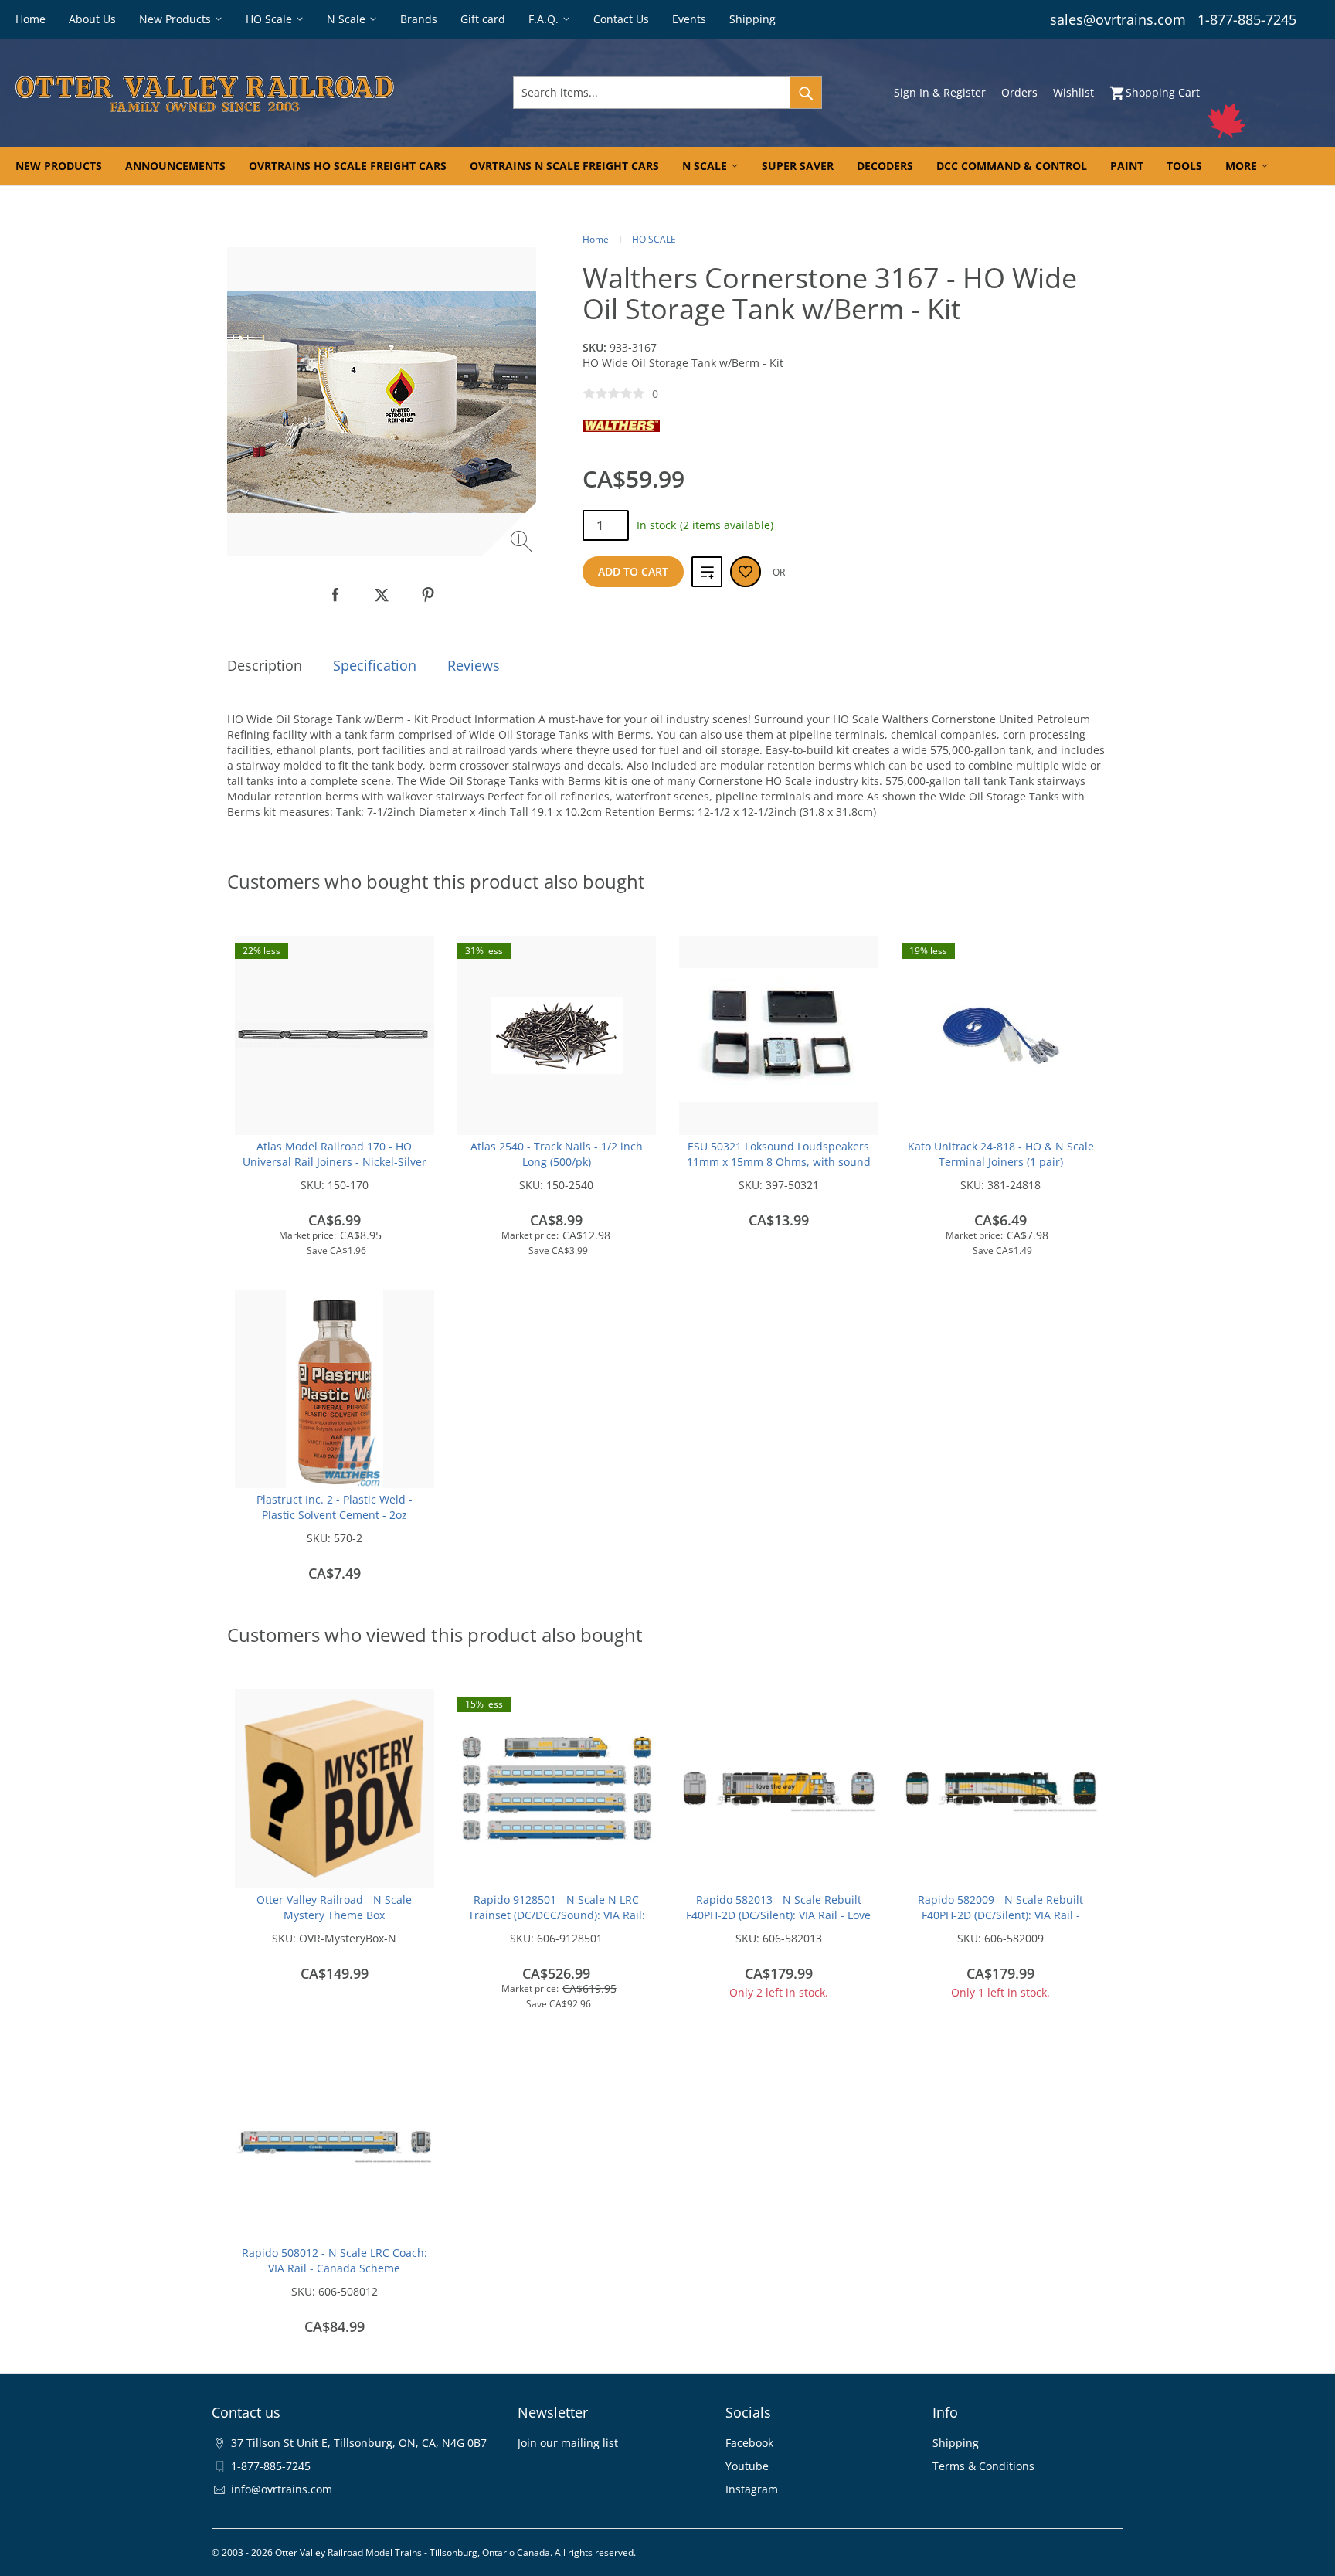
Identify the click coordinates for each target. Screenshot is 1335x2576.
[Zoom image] (523, 544)
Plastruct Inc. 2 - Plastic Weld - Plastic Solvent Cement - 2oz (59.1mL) (335, 1515)
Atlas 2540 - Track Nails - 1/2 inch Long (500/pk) (557, 1154)
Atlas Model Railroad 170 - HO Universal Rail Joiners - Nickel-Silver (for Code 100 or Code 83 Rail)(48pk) (335, 1162)
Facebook (749, 2443)
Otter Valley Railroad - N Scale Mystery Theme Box (334, 1907)
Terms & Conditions (983, 2466)
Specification (375, 665)
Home (596, 239)
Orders (1019, 92)
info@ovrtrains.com (282, 2489)
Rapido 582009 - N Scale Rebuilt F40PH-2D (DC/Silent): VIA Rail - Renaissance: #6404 (1000, 1915)
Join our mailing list (568, 2443)
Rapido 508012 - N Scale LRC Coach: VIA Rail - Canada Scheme (335, 2260)
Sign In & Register (940, 92)
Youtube (747, 2466)
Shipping (956, 2443)
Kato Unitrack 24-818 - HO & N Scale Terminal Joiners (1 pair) (1001, 1154)
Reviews (474, 665)
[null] (335, 595)
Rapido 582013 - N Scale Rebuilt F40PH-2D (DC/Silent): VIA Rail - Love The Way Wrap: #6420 (778, 1915)
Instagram (752, 2489)
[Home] (230, 93)
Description (265, 665)
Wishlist (1073, 92)
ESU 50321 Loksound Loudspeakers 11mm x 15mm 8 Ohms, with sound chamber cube (779, 1162)
